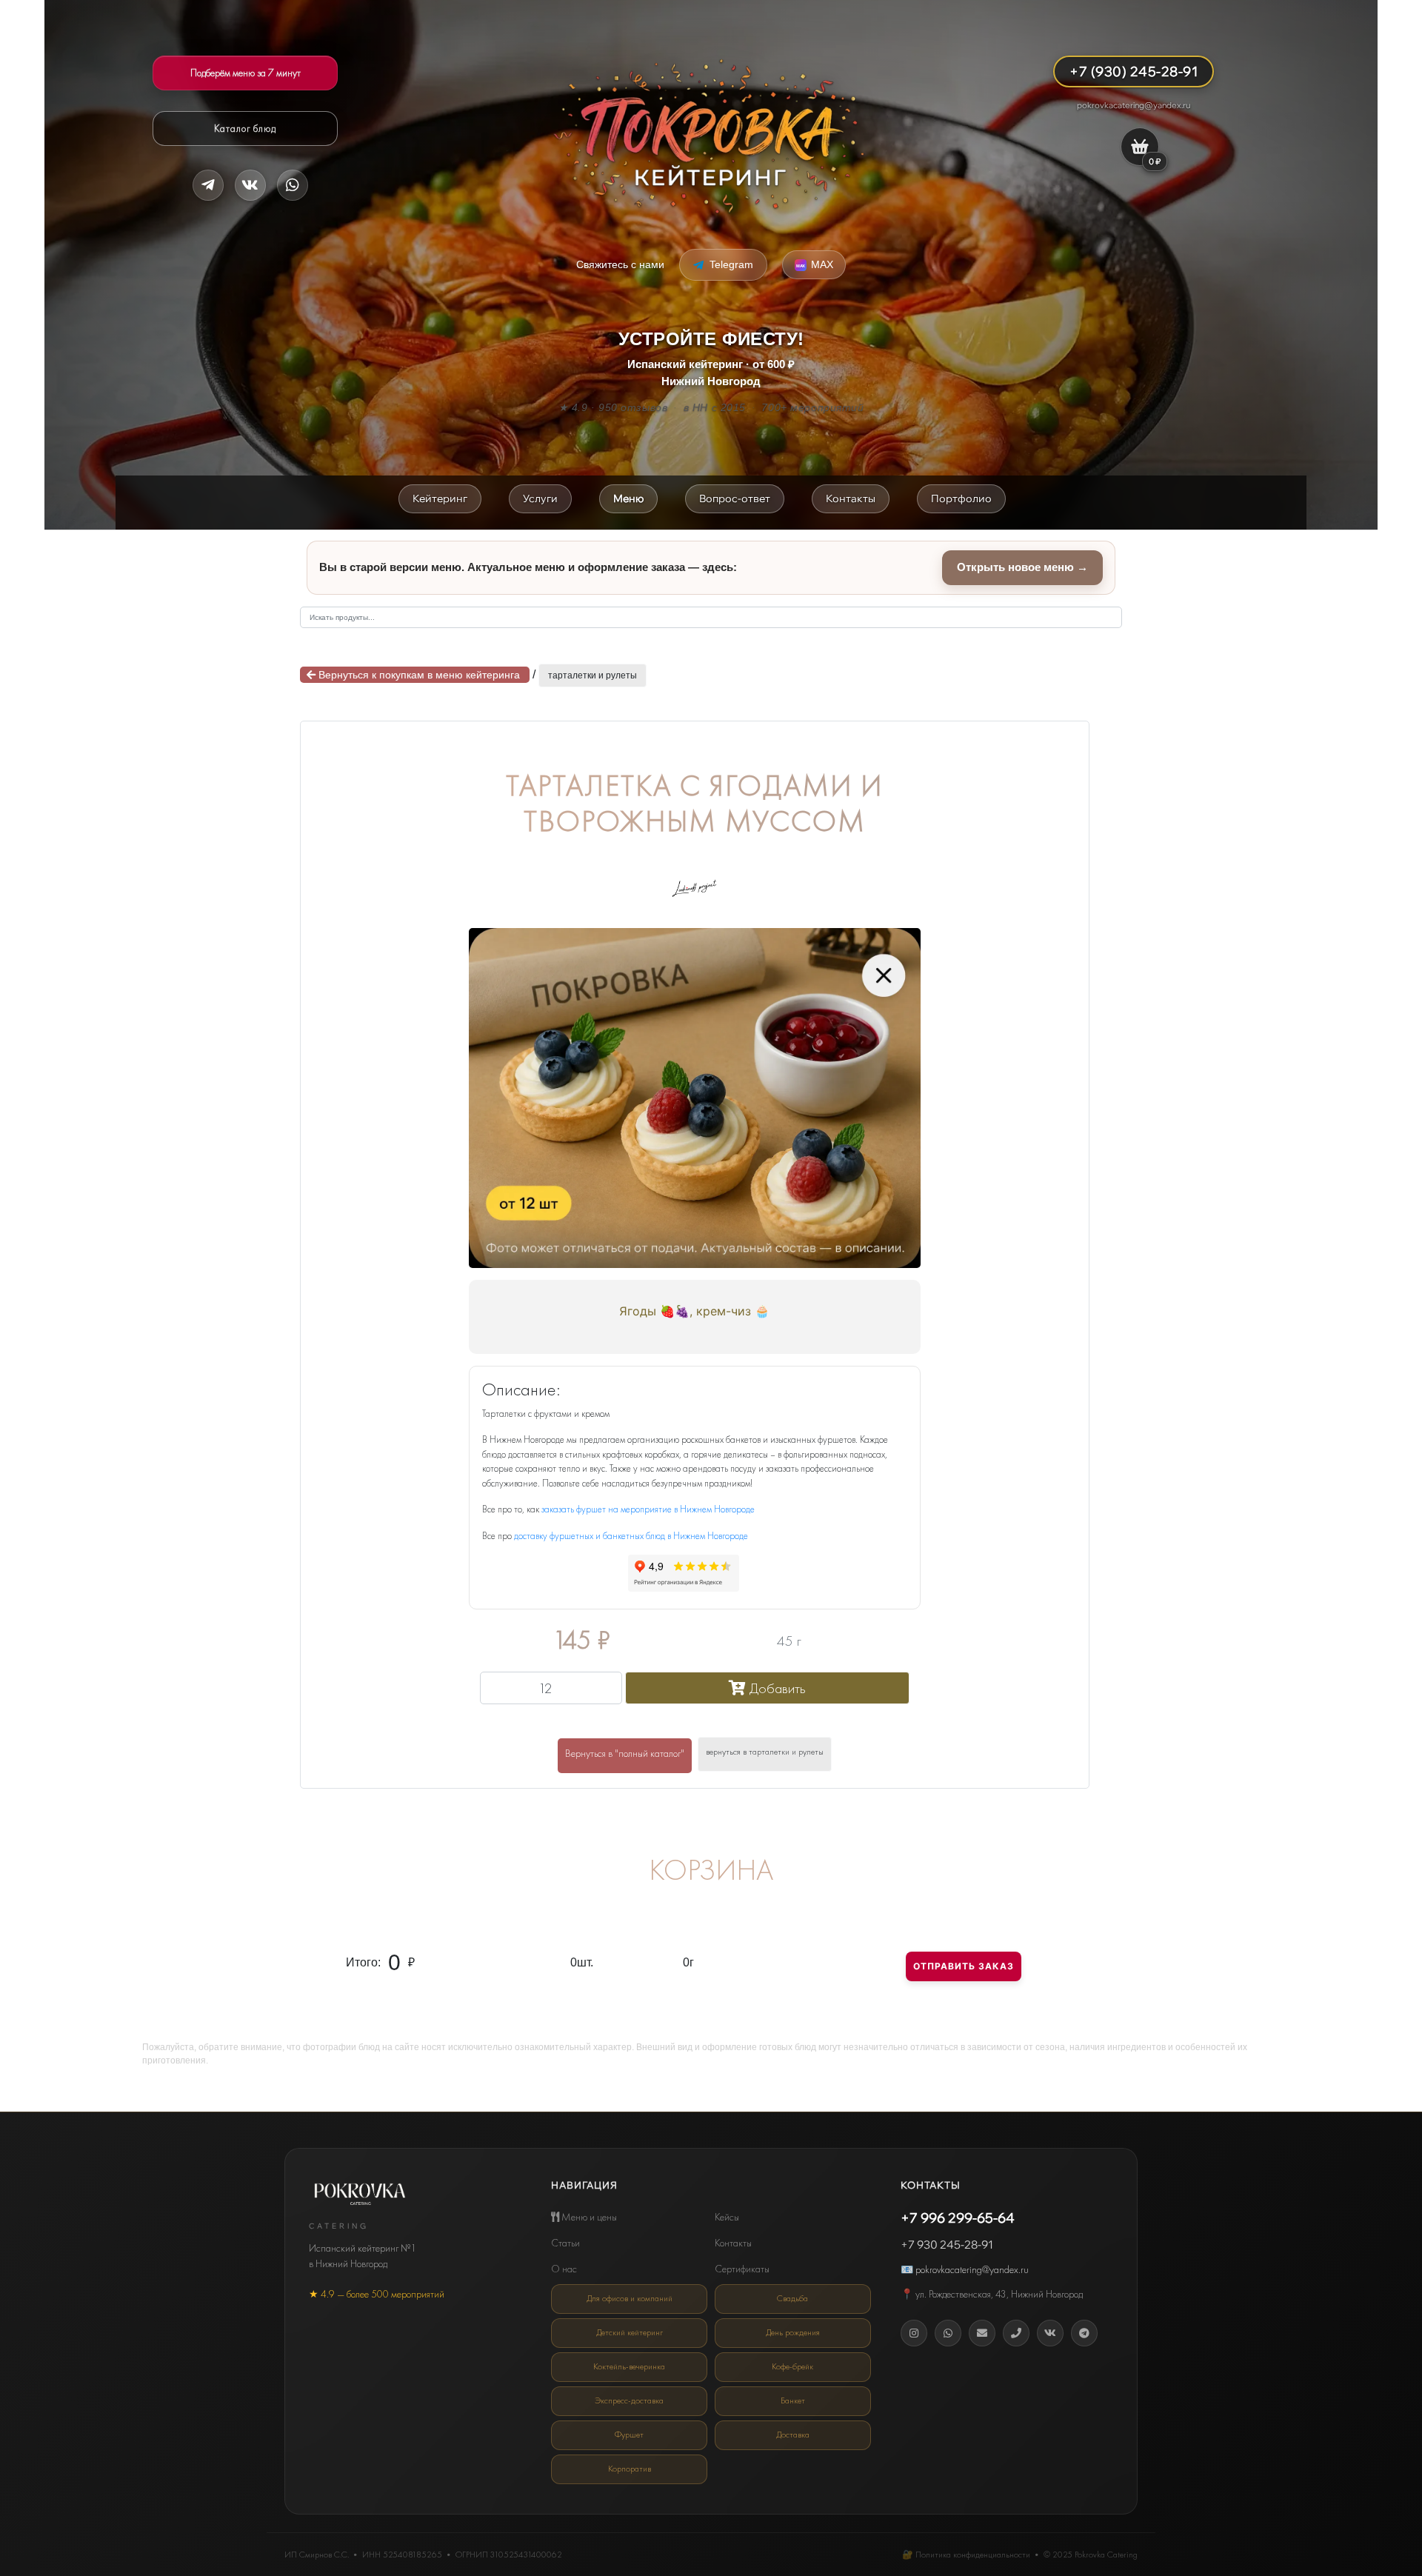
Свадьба (792, 2298)
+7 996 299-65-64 (958, 2218)
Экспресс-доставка (629, 2400)
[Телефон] (1016, 2333)
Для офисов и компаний (630, 2298)
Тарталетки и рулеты (592, 675)
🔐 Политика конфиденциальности (966, 2555)
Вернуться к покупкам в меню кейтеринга (419, 675)
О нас (564, 2269)
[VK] (250, 185)
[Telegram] (208, 185)
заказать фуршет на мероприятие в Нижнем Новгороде (648, 1509)
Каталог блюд (245, 128)
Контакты (733, 2243)
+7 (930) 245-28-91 (1134, 71)
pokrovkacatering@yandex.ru (1134, 105)
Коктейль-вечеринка (629, 2366)
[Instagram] (914, 2333)
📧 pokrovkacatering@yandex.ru (965, 2269)
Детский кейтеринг (630, 2332)
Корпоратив (630, 2469)
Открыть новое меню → (1022, 567)
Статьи (565, 2243)
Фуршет (629, 2435)
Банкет (793, 2400)
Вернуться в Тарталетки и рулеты (765, 1752)
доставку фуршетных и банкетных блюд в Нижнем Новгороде (631, 1536)
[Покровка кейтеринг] (711, 136)
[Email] (982, 2333)
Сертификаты (742, 2269)
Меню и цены (588, 2217)
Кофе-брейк (792, 2366)
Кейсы (727, 2217)
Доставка (793, 2435)
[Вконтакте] (1050, 2333)
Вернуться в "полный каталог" (625, 1753)
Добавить (776, 1688)
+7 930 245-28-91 (947, 2245)
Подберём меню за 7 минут (246, 73)
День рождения (793, 2332)
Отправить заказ (964, 1966)
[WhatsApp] (948, 2333)
